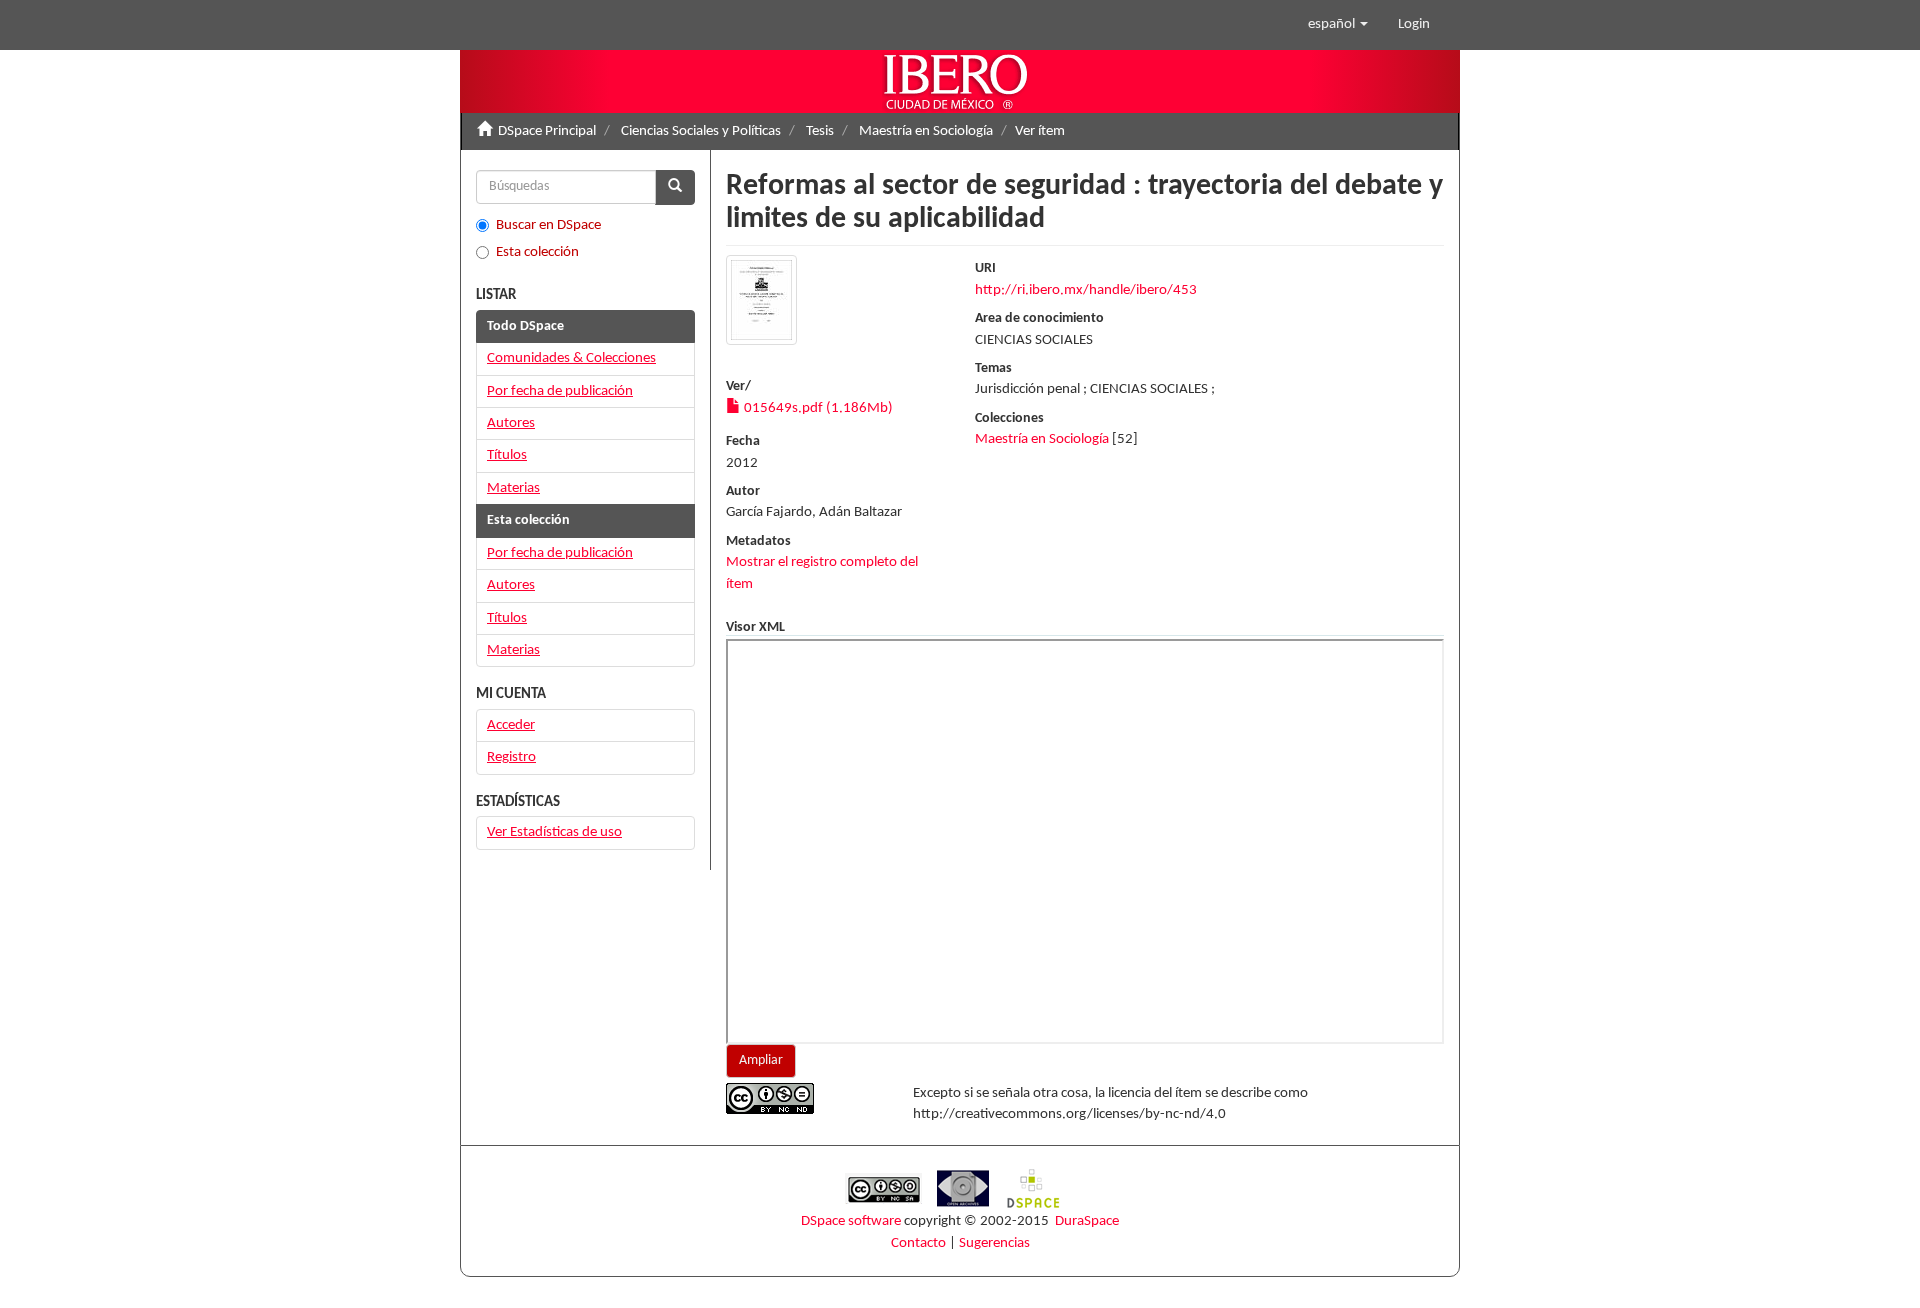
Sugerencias (994, 1243)
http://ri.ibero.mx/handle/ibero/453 (1086, 290)
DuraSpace (1087, 1221)
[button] (1338, 25)
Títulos (507, 455)
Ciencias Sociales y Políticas (701, 131)
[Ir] (675, 187)
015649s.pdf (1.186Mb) (817, 408)
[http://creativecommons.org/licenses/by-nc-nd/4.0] (804, 1098)
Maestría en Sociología (926, 131)
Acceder (511, 725)
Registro (511, 757)
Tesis (820, 131)
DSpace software (851, 1221)
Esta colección (537, 252)
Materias (513, 488)
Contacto (918, 1243)
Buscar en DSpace (548, 225)
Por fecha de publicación (560, 391)
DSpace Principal (547, 131)
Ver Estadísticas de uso (554, 832)
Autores (511, 423)
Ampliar (761, 1060)
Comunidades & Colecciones (571, 358)
